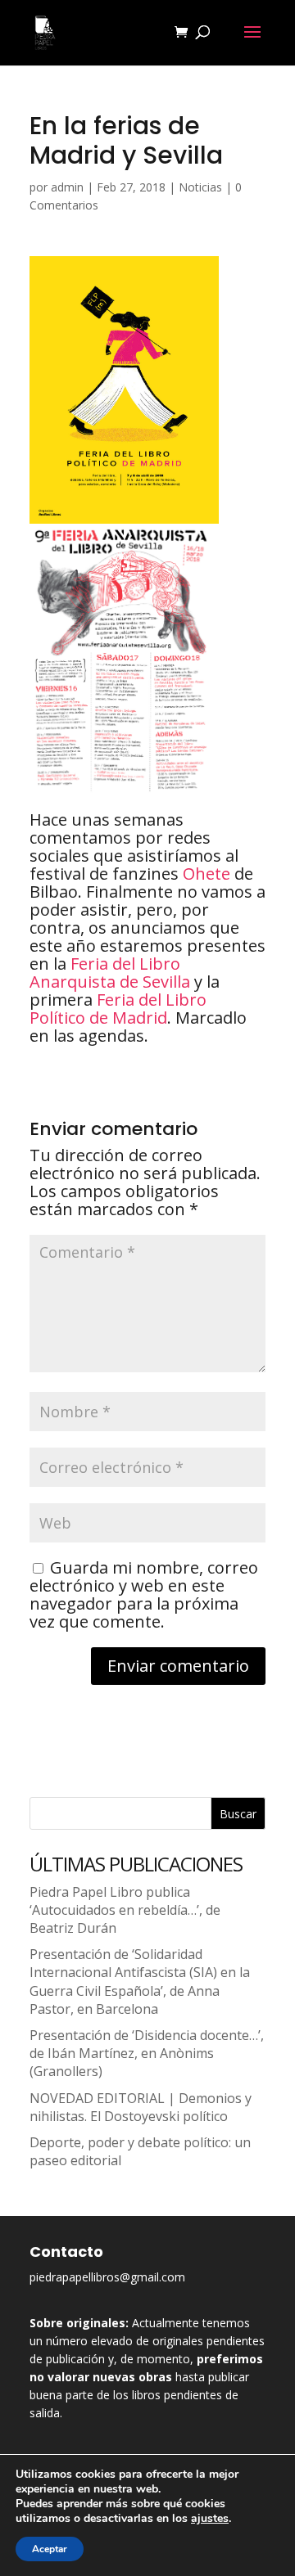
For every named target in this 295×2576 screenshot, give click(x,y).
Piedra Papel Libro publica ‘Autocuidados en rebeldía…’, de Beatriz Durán (125, 1910)
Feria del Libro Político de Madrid (118, 1009)
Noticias (200, 187)
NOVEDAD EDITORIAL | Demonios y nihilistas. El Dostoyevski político (141, 2107)
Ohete (206, 874)
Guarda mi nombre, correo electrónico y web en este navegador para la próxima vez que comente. (144, 1594)
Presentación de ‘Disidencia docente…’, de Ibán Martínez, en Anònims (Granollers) (147, 2053)
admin (67, 187)
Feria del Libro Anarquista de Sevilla (110, 973)
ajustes (210, 2519)
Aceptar (50, 2549)
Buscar (238, 1814)
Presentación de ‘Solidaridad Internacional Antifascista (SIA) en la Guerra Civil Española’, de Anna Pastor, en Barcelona (140, 1982)
